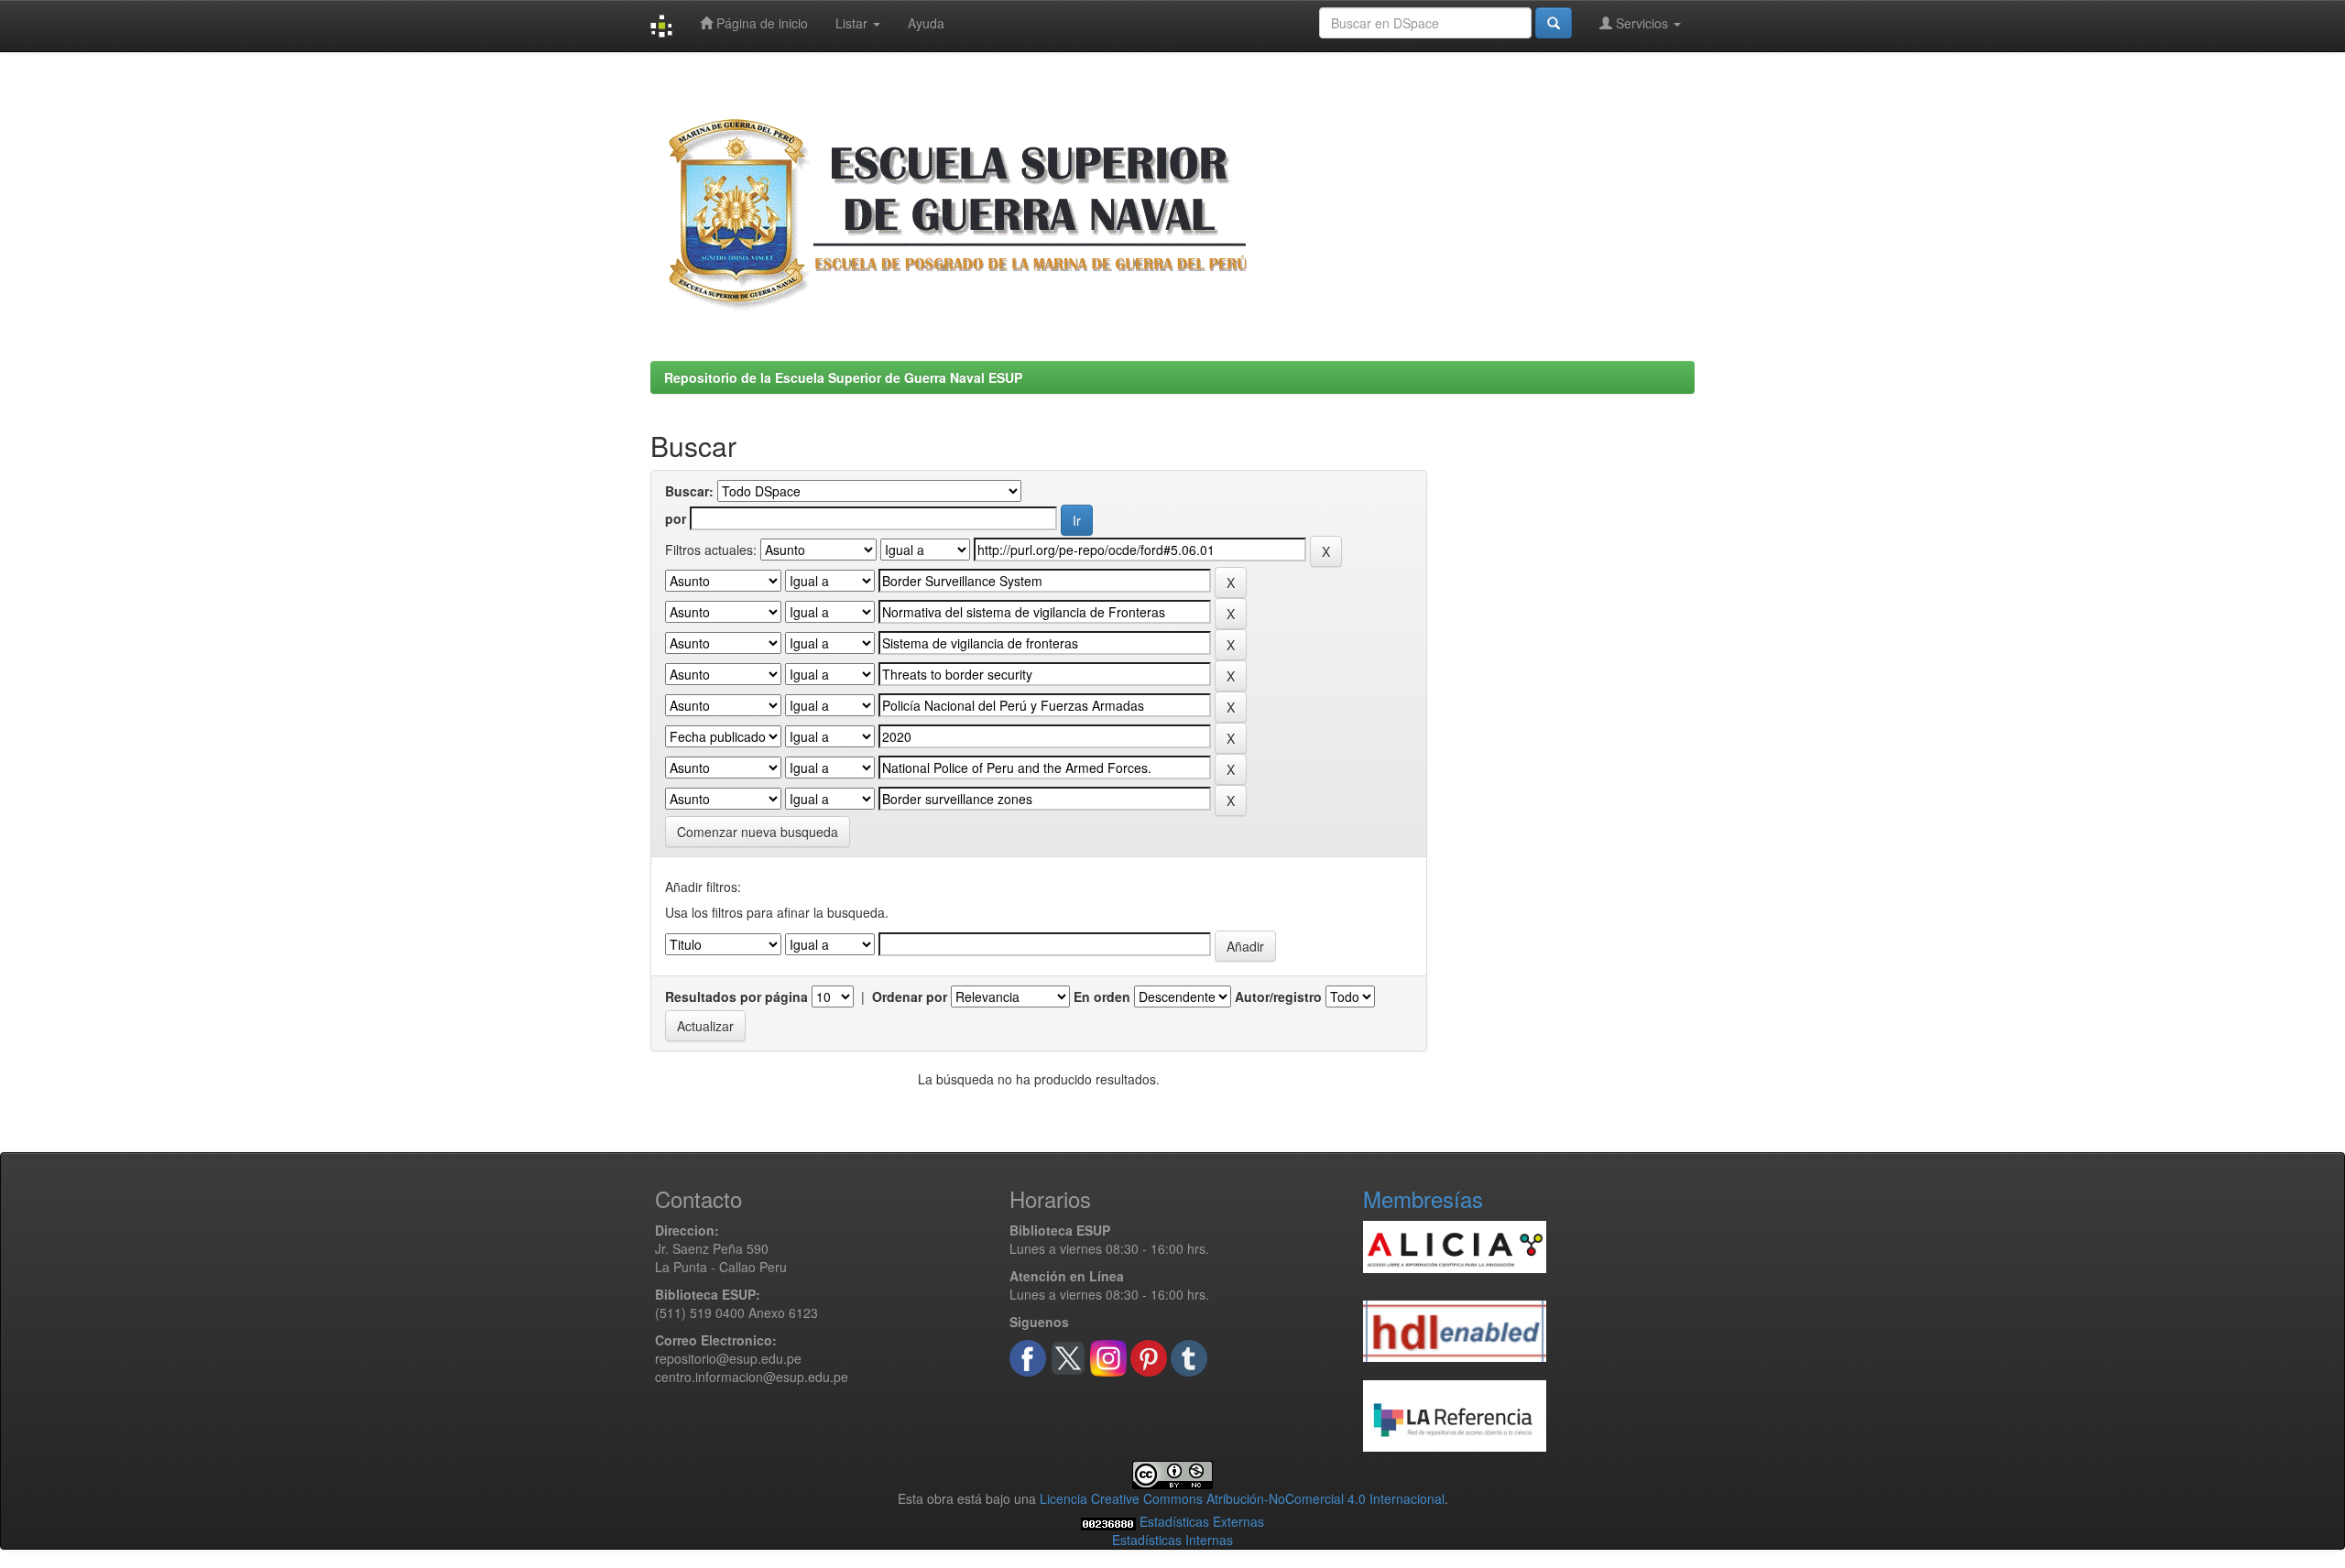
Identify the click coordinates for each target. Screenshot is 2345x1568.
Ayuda (926, 23)
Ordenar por (910, 996)
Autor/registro (1278, 996)
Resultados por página (736, 996)
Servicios (1642, 23)
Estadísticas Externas (1202, 1521)
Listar (853, 23)
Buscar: (689, 491)
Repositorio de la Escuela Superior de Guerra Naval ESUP (843, 377)
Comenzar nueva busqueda (758, 832)
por (676, 518)
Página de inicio (760, 23)
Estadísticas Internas (1172, 1540)
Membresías (1423, 1198)
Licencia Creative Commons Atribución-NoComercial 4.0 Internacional (1242, 1498)
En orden (1102, 996)
